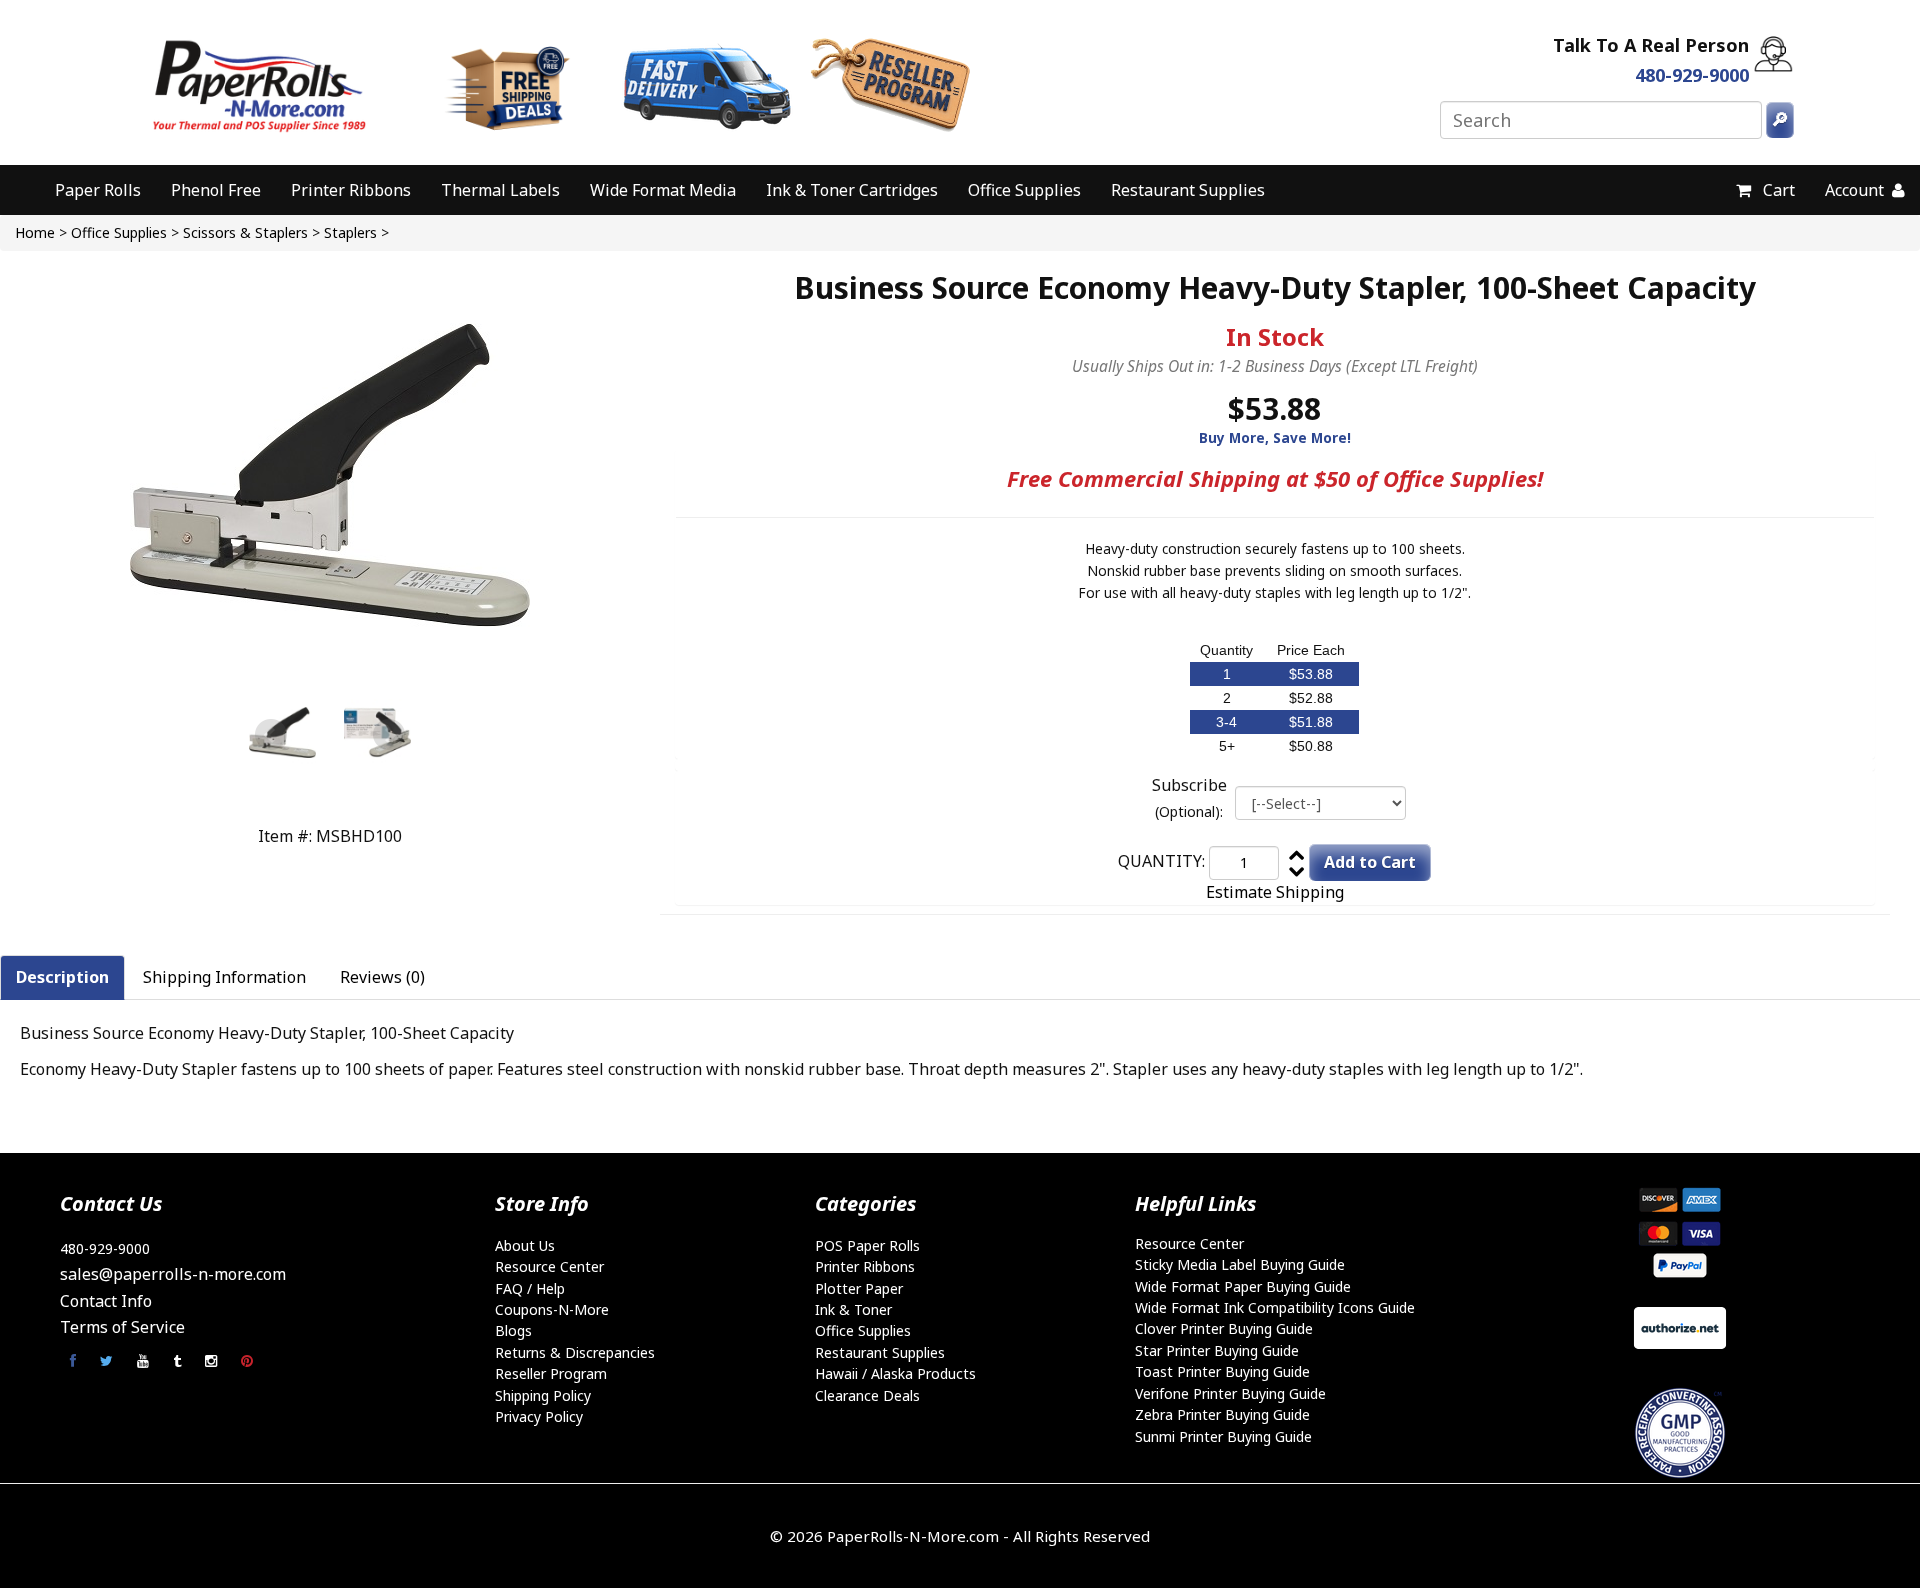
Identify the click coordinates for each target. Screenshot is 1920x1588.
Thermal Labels (500, 190)
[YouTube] (145, 1360)
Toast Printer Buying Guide (1222, 1371)
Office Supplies (1024, 190)
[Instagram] (213, 1360)
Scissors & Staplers (245, 232)
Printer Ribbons (351, 190)
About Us (525, 1245)
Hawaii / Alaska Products (895, 1373)
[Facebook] (75, 1360)
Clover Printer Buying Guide (1224, 1328)
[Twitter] (108, 1360)
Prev (271, 735)
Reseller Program (551, 1373)
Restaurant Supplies (1188, 190)
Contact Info (106, 1301)
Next (389, 735)
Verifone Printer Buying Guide (1230, 1393)
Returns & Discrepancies (575, 1352)
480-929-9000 (105, 1248)
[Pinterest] (247, 1360)
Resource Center (549, 1266)
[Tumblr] (179, 1360)
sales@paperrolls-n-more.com (173, 1274)
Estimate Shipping (1275, 892)
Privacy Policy (539, 1416)
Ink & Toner (853, 1309)
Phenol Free (216, 190)
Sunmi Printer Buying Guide (1223, 1436)
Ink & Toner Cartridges (852, 190)
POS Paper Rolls (867, 1245)
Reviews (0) (382, 977)
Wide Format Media (663, 190)
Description (62, 977)
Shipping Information (224, 977)
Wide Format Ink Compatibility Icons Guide (1275, 1307)
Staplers (350, 232)
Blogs (513, 1330)
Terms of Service (122, 1327)
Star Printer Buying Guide (1217, 1350)
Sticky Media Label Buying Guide (1240, 1264)
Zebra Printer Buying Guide (1222, 1414)
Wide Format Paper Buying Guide (1243, 1286)
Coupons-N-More (552, 1309)
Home (35, 232)
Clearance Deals (867, 1395)
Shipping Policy (543, 1395)
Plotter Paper (859, 1288)
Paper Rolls (98, 190)
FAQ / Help (530, 1288)
